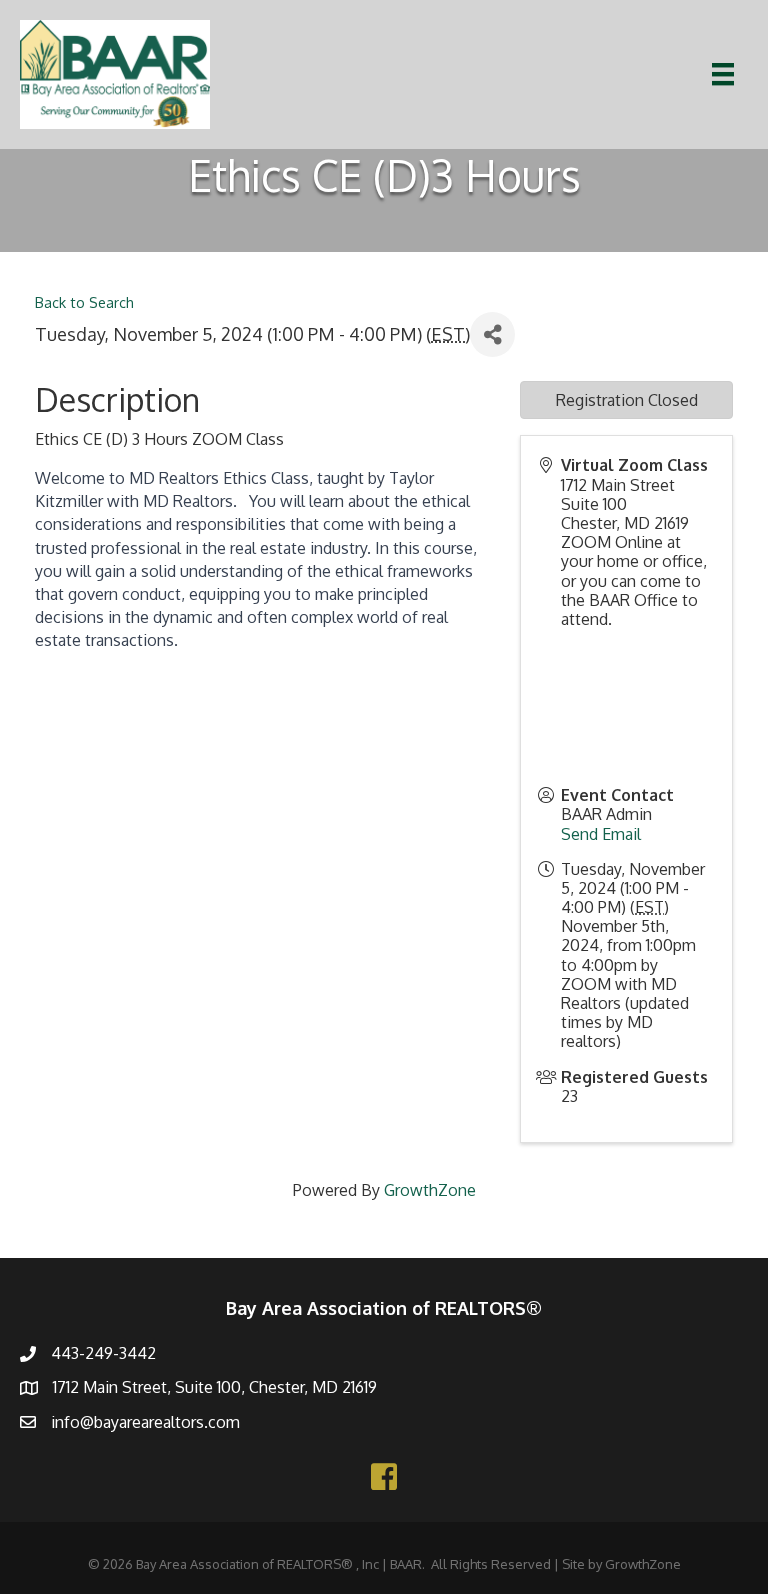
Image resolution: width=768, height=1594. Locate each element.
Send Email (601, 834)
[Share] (492, 334)
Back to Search (84, 302)
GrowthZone (430, 1190)
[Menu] (723, 74)
